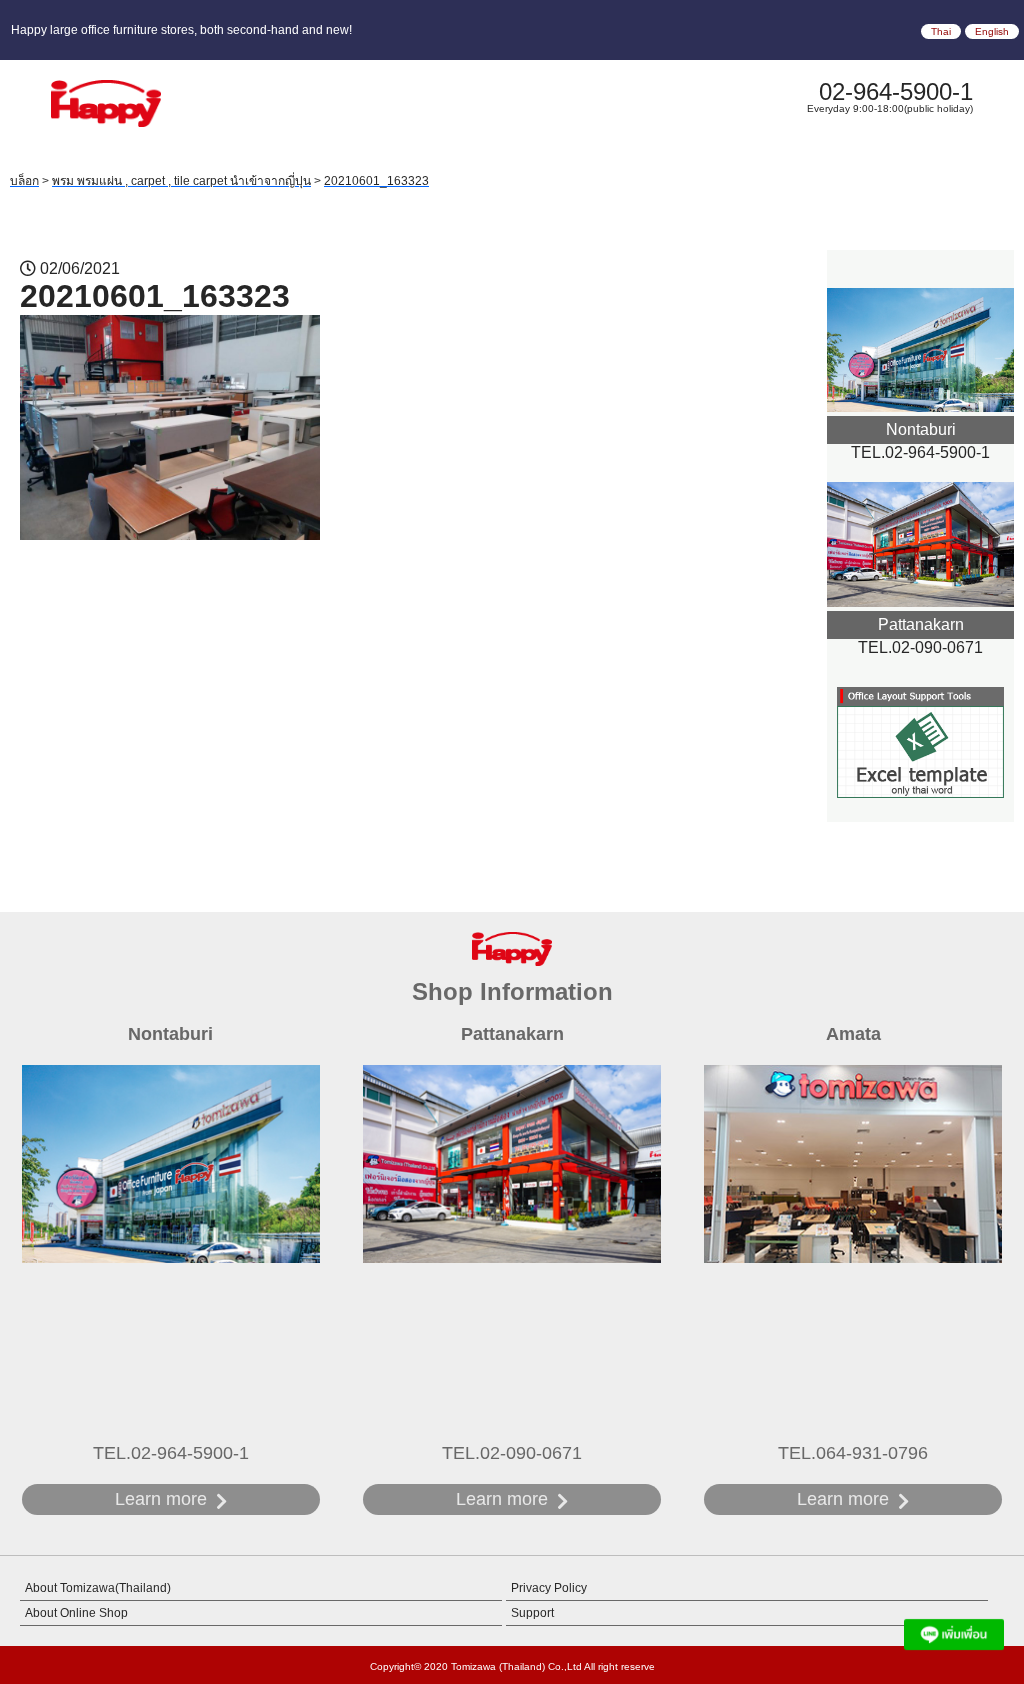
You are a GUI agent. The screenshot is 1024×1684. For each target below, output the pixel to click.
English (992, 31)
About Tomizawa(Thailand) (98, 1588)
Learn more (161, 1499)
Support (532, 1613)
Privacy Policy (549, 1588)
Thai (941, 31)
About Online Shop (76, 1613)
